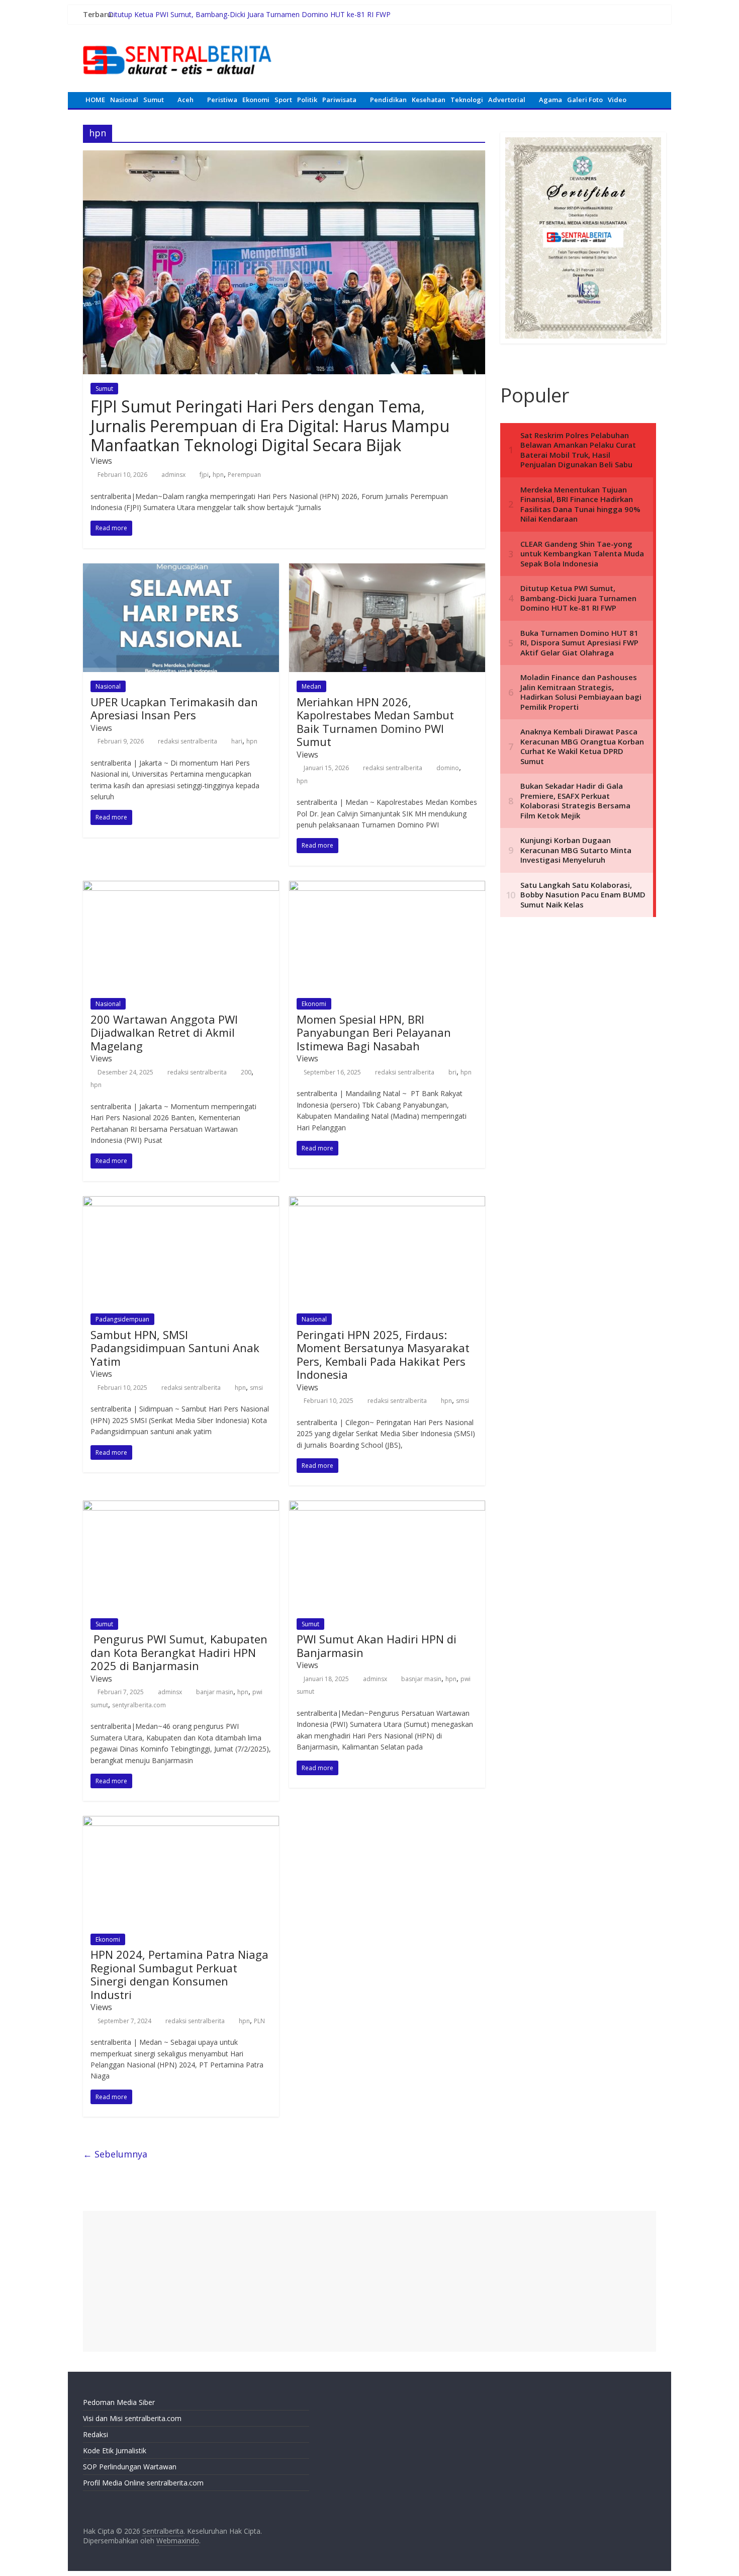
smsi (256, 1388)
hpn (218, 475)
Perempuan (244, 475)
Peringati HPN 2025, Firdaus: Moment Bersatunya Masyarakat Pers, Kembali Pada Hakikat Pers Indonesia (383, 1354)
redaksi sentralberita (188, 741)
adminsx (173, 475)
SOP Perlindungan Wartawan (130, 2467)
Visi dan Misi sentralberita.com (132, 2418)
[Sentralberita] (177, 40)
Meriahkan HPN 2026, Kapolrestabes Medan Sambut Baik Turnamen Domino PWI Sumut (375, 722)
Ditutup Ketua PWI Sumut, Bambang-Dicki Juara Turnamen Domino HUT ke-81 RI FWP (249, 14)
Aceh (186, 100)
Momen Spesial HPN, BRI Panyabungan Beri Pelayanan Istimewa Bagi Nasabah (374, 1032)
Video (617, 100)
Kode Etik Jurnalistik (115, 2450)
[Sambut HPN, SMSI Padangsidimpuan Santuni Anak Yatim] (181, 1202)
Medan (311, 686)
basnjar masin (421, 1679)
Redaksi (96, 2434)
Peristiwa (222, 100)
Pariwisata (339, 100)
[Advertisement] (369, 2281)
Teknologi (467, 100)
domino (448, 768)
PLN (259, 2021)
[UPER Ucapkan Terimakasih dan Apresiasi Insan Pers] (181, 569)
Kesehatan (429, 100)
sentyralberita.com (139, 1705)
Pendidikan (388, 100)
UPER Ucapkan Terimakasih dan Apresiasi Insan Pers (174, 708)
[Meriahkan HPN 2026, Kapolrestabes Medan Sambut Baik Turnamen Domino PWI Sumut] (387, 569)
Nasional (124, 100)
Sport (283, 100)
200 (246, 1072)
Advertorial (507, 100)
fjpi (204, 475)
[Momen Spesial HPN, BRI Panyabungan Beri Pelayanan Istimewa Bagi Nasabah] (387, 887)
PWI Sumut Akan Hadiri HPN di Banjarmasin (377, 1645)
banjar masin (215, 1692)
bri (452, 1072)
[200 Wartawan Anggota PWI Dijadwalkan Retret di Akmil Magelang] (181, 887)
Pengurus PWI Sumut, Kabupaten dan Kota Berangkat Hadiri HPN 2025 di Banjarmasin (179, 1652)
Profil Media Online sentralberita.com (143, 2483)
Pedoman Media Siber (119, 2402)
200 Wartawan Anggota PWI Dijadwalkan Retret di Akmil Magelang (164, 1032)
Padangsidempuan (122, 1319)
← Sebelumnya (115, 2154)
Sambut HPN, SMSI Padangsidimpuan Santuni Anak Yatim (175, 1348)
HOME (95, 100)
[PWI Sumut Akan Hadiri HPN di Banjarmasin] (387, 1507)
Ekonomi (256, 100)
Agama (550, 100)
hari (237, 741)
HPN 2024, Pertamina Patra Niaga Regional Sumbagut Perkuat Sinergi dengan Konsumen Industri (179, 1974)
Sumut (154, 100)
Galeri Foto (585, 100)
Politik (307, 100)
